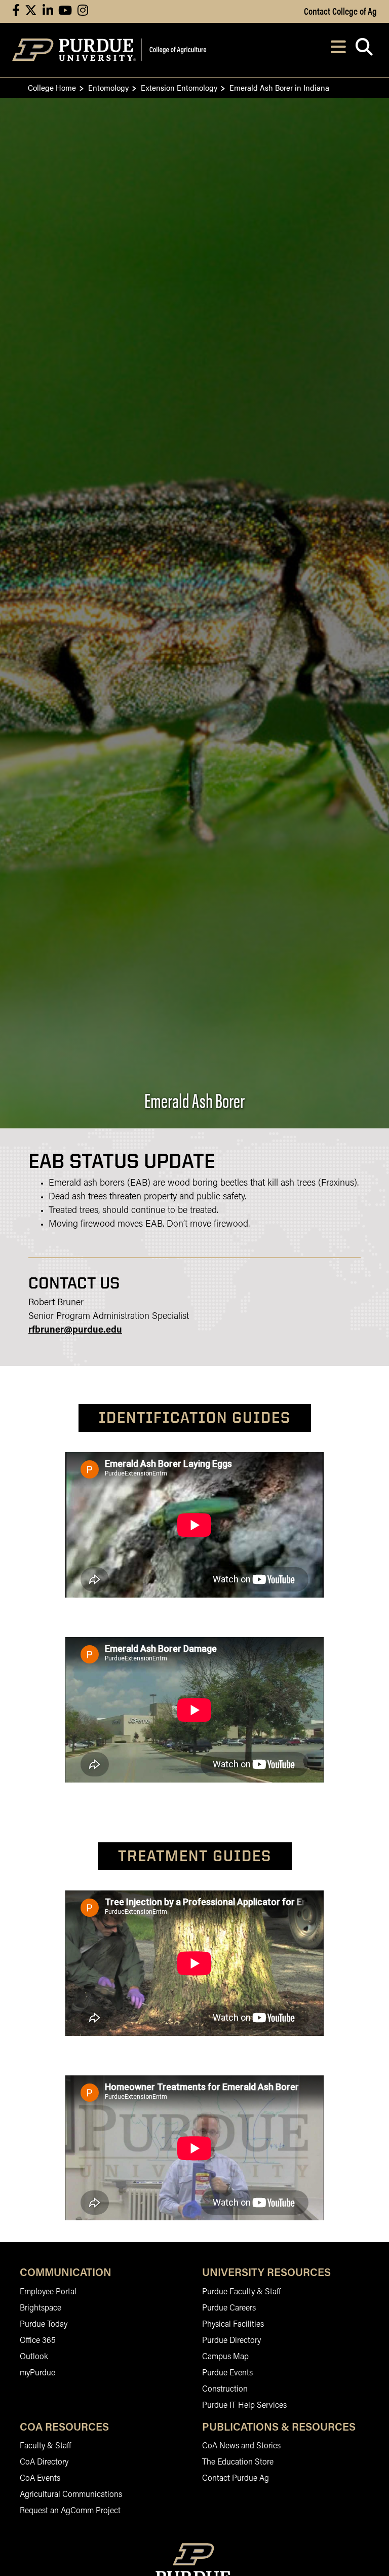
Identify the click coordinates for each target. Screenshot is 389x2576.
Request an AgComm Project (70, 2511)
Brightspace (41, 2308)
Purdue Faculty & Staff (241, 2292)
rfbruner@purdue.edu (75, 1331)
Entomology (108, 87)
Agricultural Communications (71, 2495)
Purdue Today (44, 2325)
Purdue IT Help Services (244, 2406)
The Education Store (238, 2463)
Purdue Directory (231, 2341)
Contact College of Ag (340, 11)
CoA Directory (44, 2463)
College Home (52, 87)
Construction (225, 2390)
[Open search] (364, 50)
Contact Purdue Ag (236, 2479)
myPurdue (37, 2373)
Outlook (34, 2357)
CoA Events (40, 2479)
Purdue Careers (229, 2308)
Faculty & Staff (45, 2446)
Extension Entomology (179, 87)
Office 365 (38, 2341)
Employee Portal (48, 2292)
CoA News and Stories (241, 2446)
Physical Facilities (233, 2325)
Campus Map (225, 2357)
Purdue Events (227, 2373)
